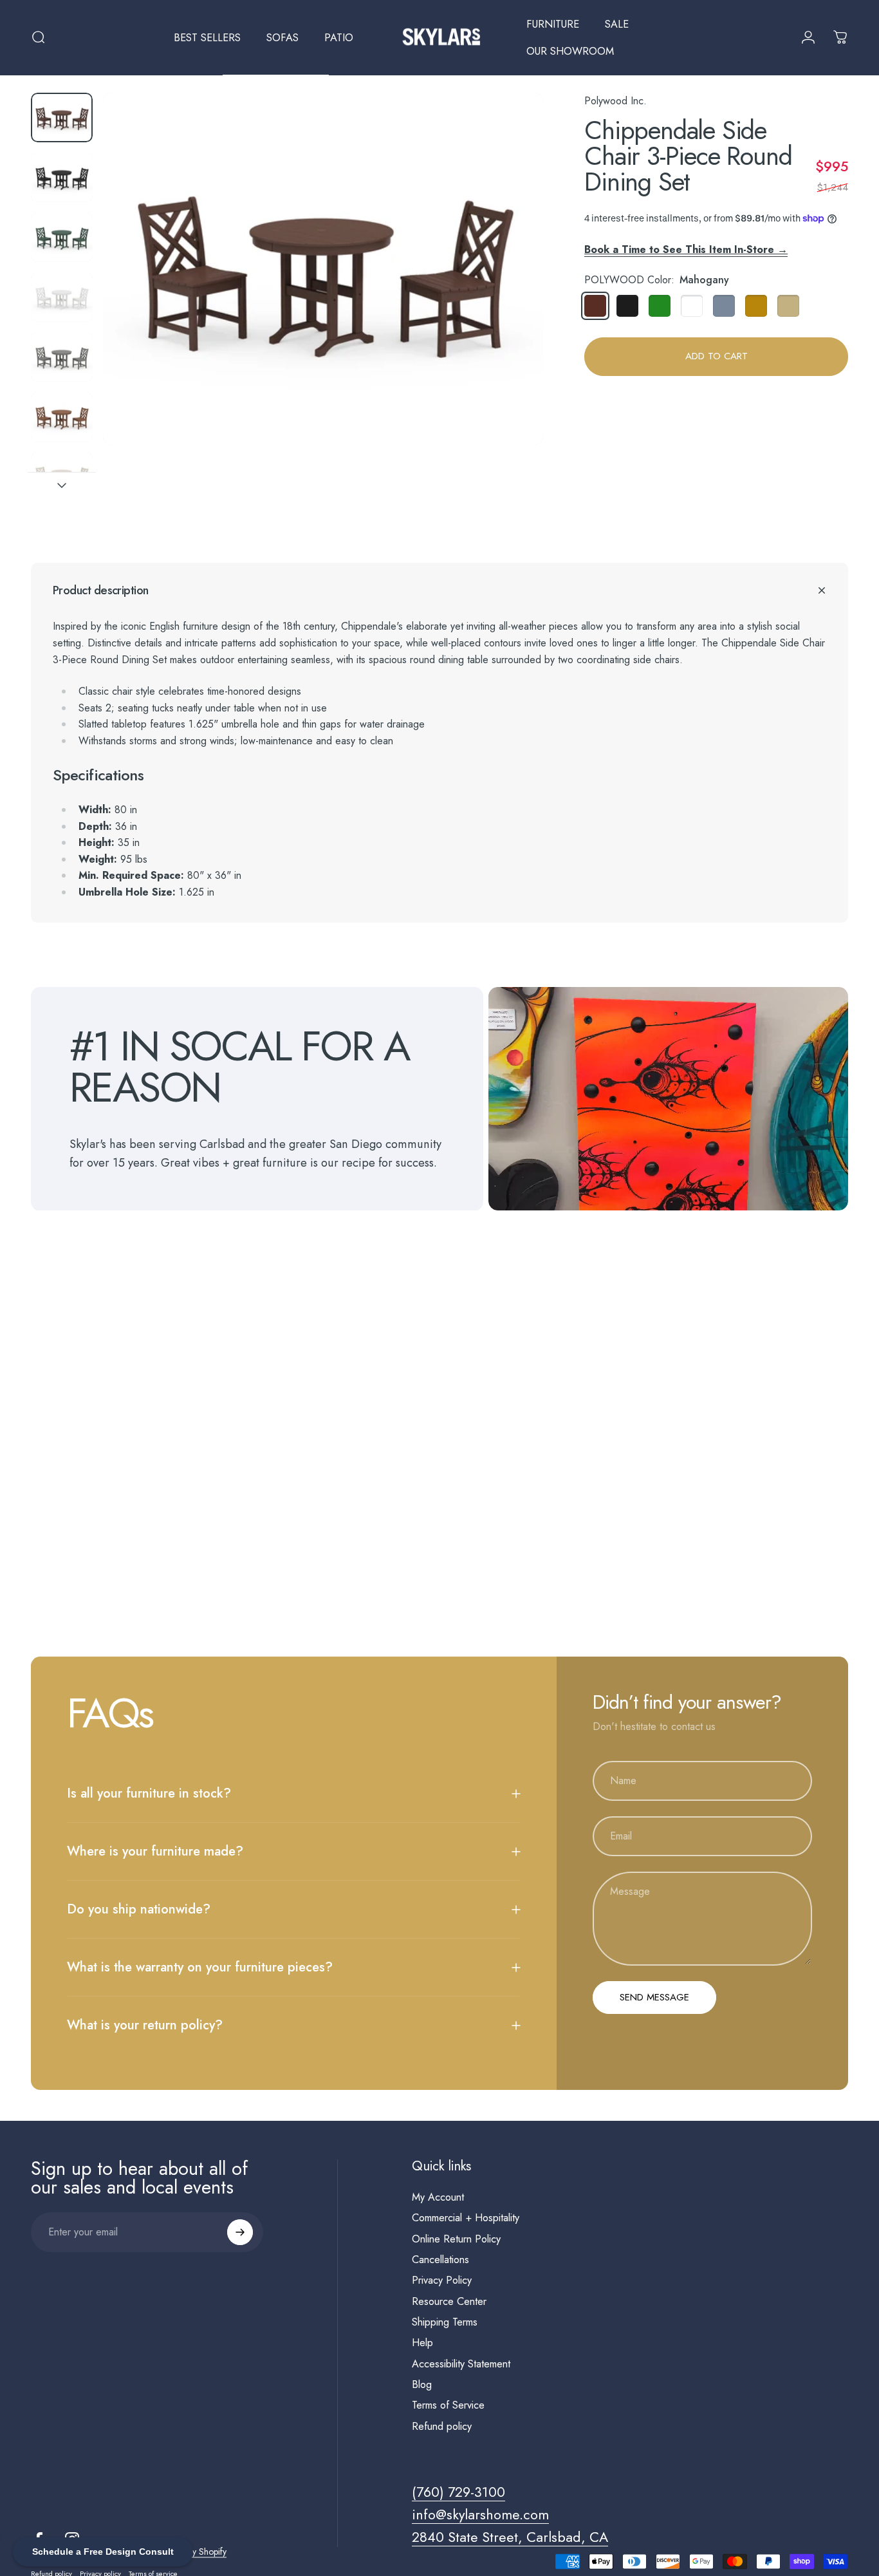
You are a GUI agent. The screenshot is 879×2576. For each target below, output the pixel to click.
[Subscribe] (240, 2232)
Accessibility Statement (461, 2364)
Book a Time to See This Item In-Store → (686, 249)
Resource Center (449, 2302)
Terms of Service (448, 2405)
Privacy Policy (442, 2280)
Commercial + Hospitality (466, 2218)
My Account (438, 2197)
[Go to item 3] (62, 237)
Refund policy (442, 2427)
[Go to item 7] (62, 477)
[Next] (510, 291)
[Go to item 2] (62, 177)
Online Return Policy (456, 2239)
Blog (422, 2385)
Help (422, 2343)
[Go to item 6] (62, 417)
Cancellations (440, 2260)
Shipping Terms (445, 2322)
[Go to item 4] (62, 297)
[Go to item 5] (62, 357)
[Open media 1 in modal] (323, 269)
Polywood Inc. (615, 101)
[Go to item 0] (62, 118)
